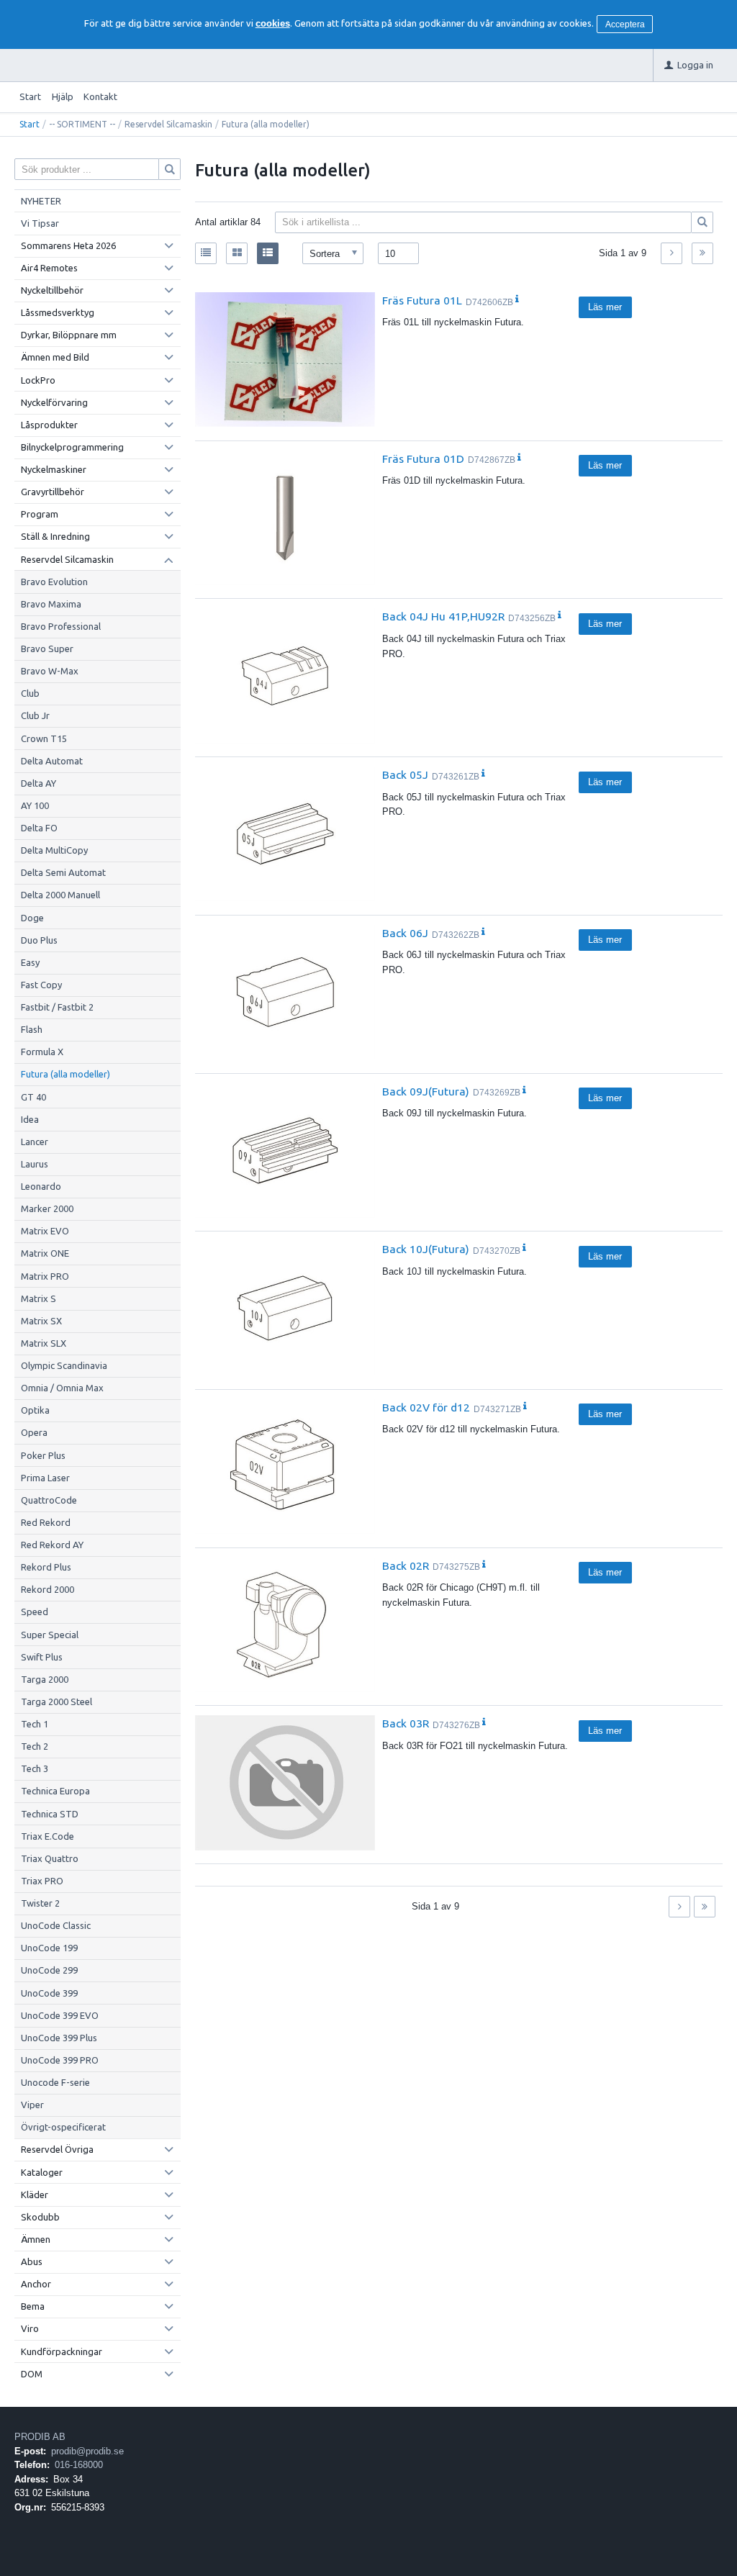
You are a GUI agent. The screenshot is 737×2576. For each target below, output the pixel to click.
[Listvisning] (206, 253)
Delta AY (39, 783)
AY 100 (35, 805)
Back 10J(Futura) (426, 1249)
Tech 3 (35, 1768)
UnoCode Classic (56, 1925)
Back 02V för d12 (426, 1407)
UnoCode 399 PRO (60, 2060)
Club (30, 693)
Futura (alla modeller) (65, 1074)
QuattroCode (49, 1500)
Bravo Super (47, 648)
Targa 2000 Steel (56, 1701)
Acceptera (625, 24)
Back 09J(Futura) (426, 1091)
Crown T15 (44, 738)
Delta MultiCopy (54, 850)
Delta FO (39, 828)
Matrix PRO (45, 1276)
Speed (35, 1612)
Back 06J (405, 933)
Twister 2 (40, 1903)
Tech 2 (35, 1746)
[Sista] (702, 253)
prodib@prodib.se (87, 2451)
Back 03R (406, 1723)
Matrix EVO (45, 1231)
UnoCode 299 (49, 1970)
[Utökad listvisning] (268, 253)
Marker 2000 (47, 1208)
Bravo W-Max (50, 671)
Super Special (50, 1635)
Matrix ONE (45, 1253)
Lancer (35, 1142)
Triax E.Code (48, 1836)
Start (30, 96)
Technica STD (50, 1814)
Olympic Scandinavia (64, 1365)
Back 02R (406, 1565)
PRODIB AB (40, 2437)
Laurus (35, 1164)
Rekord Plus (46, 1567)
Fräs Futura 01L (422, 300)
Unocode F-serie (55, 2082)
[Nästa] (672, 253)
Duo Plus (39, 940)
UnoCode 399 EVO (60, 2015)
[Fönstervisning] (237, 253)
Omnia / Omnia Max (62, 1388)
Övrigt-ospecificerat (63, 2127)
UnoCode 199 (49, 1948)
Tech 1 (35, 1724)
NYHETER (41, 201)
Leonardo (41, 1186)
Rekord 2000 (48, 1589)
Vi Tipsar (40, 223)
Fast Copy (41, 985)
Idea (30, 1119)
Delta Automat (52, 761)
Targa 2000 (45, 1679)
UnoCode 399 (49, 1993)
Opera (34, 1432)
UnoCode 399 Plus (59, 2038)
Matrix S (39, 1298)
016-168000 (79, 2465)
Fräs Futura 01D (423, 458)
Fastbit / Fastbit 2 (57, 1007)
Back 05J (405, 774)
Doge (32, 918)
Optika (35, 1410)
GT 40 (33, 1097)
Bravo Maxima (51, 604)
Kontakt (100, 96)
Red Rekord (46, 1522)
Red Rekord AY (52, 1545)
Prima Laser (45, 1478)
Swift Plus (42, 1657)
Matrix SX (41, 1321)
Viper (32, 2105)
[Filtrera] (702, 222)
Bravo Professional (61, 626)
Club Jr (35, 715)
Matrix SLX (44, 1343)
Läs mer (605, 307)
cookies (273, 23)
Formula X (42, 1052)
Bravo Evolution (54, 582)
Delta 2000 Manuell (60, 895)
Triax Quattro (50, 1858)
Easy (30, 962)
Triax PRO (42, 1881)
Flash (32, 1029)
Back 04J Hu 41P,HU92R (443, 616)
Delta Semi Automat (63, 872)
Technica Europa (55, 1791)
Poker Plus (43, 1455)
